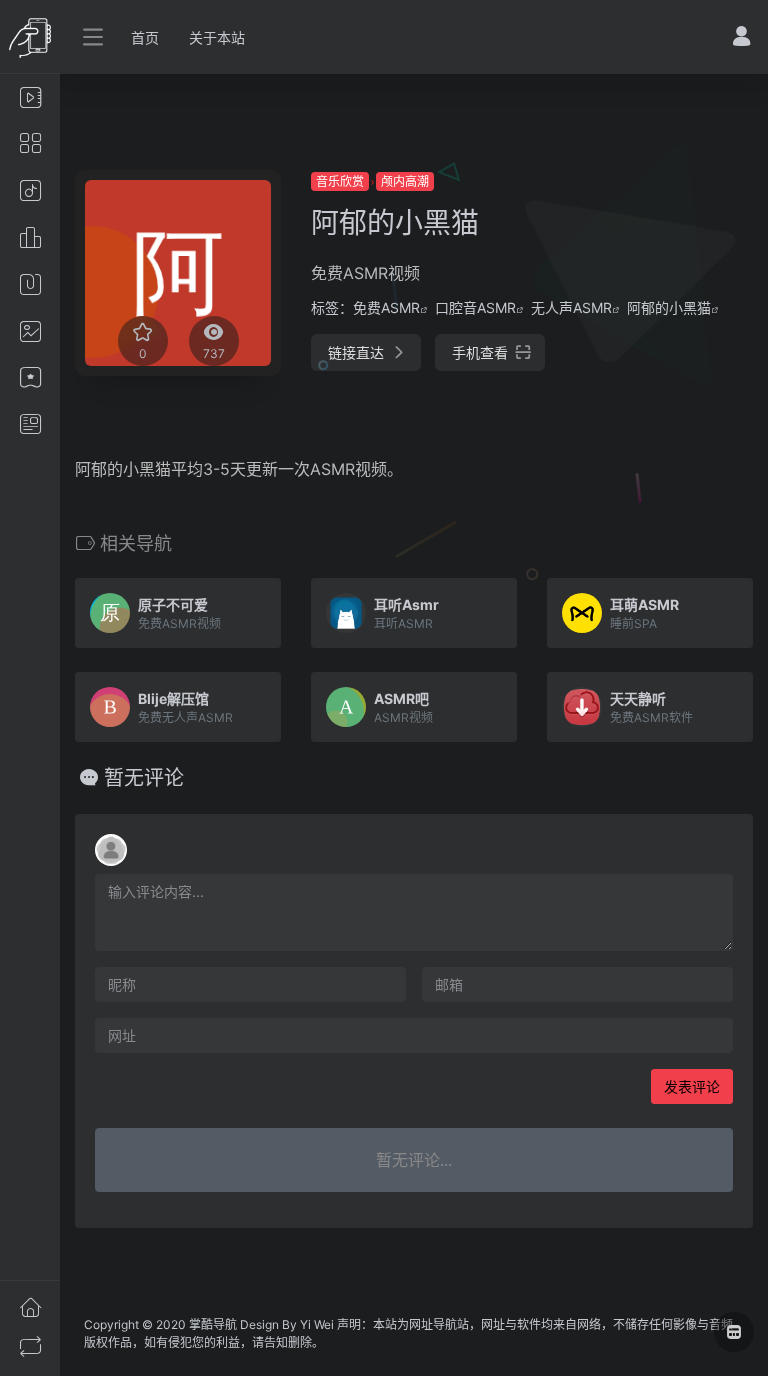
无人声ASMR (571, 307)
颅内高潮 (405, 181)
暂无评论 (144, 778)
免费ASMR (386, 307)
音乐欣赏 (340, 181)
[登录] (741, 38)
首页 (145, 37)
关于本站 (217, 37)
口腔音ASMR (475, 307)
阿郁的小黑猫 (669, 307)
